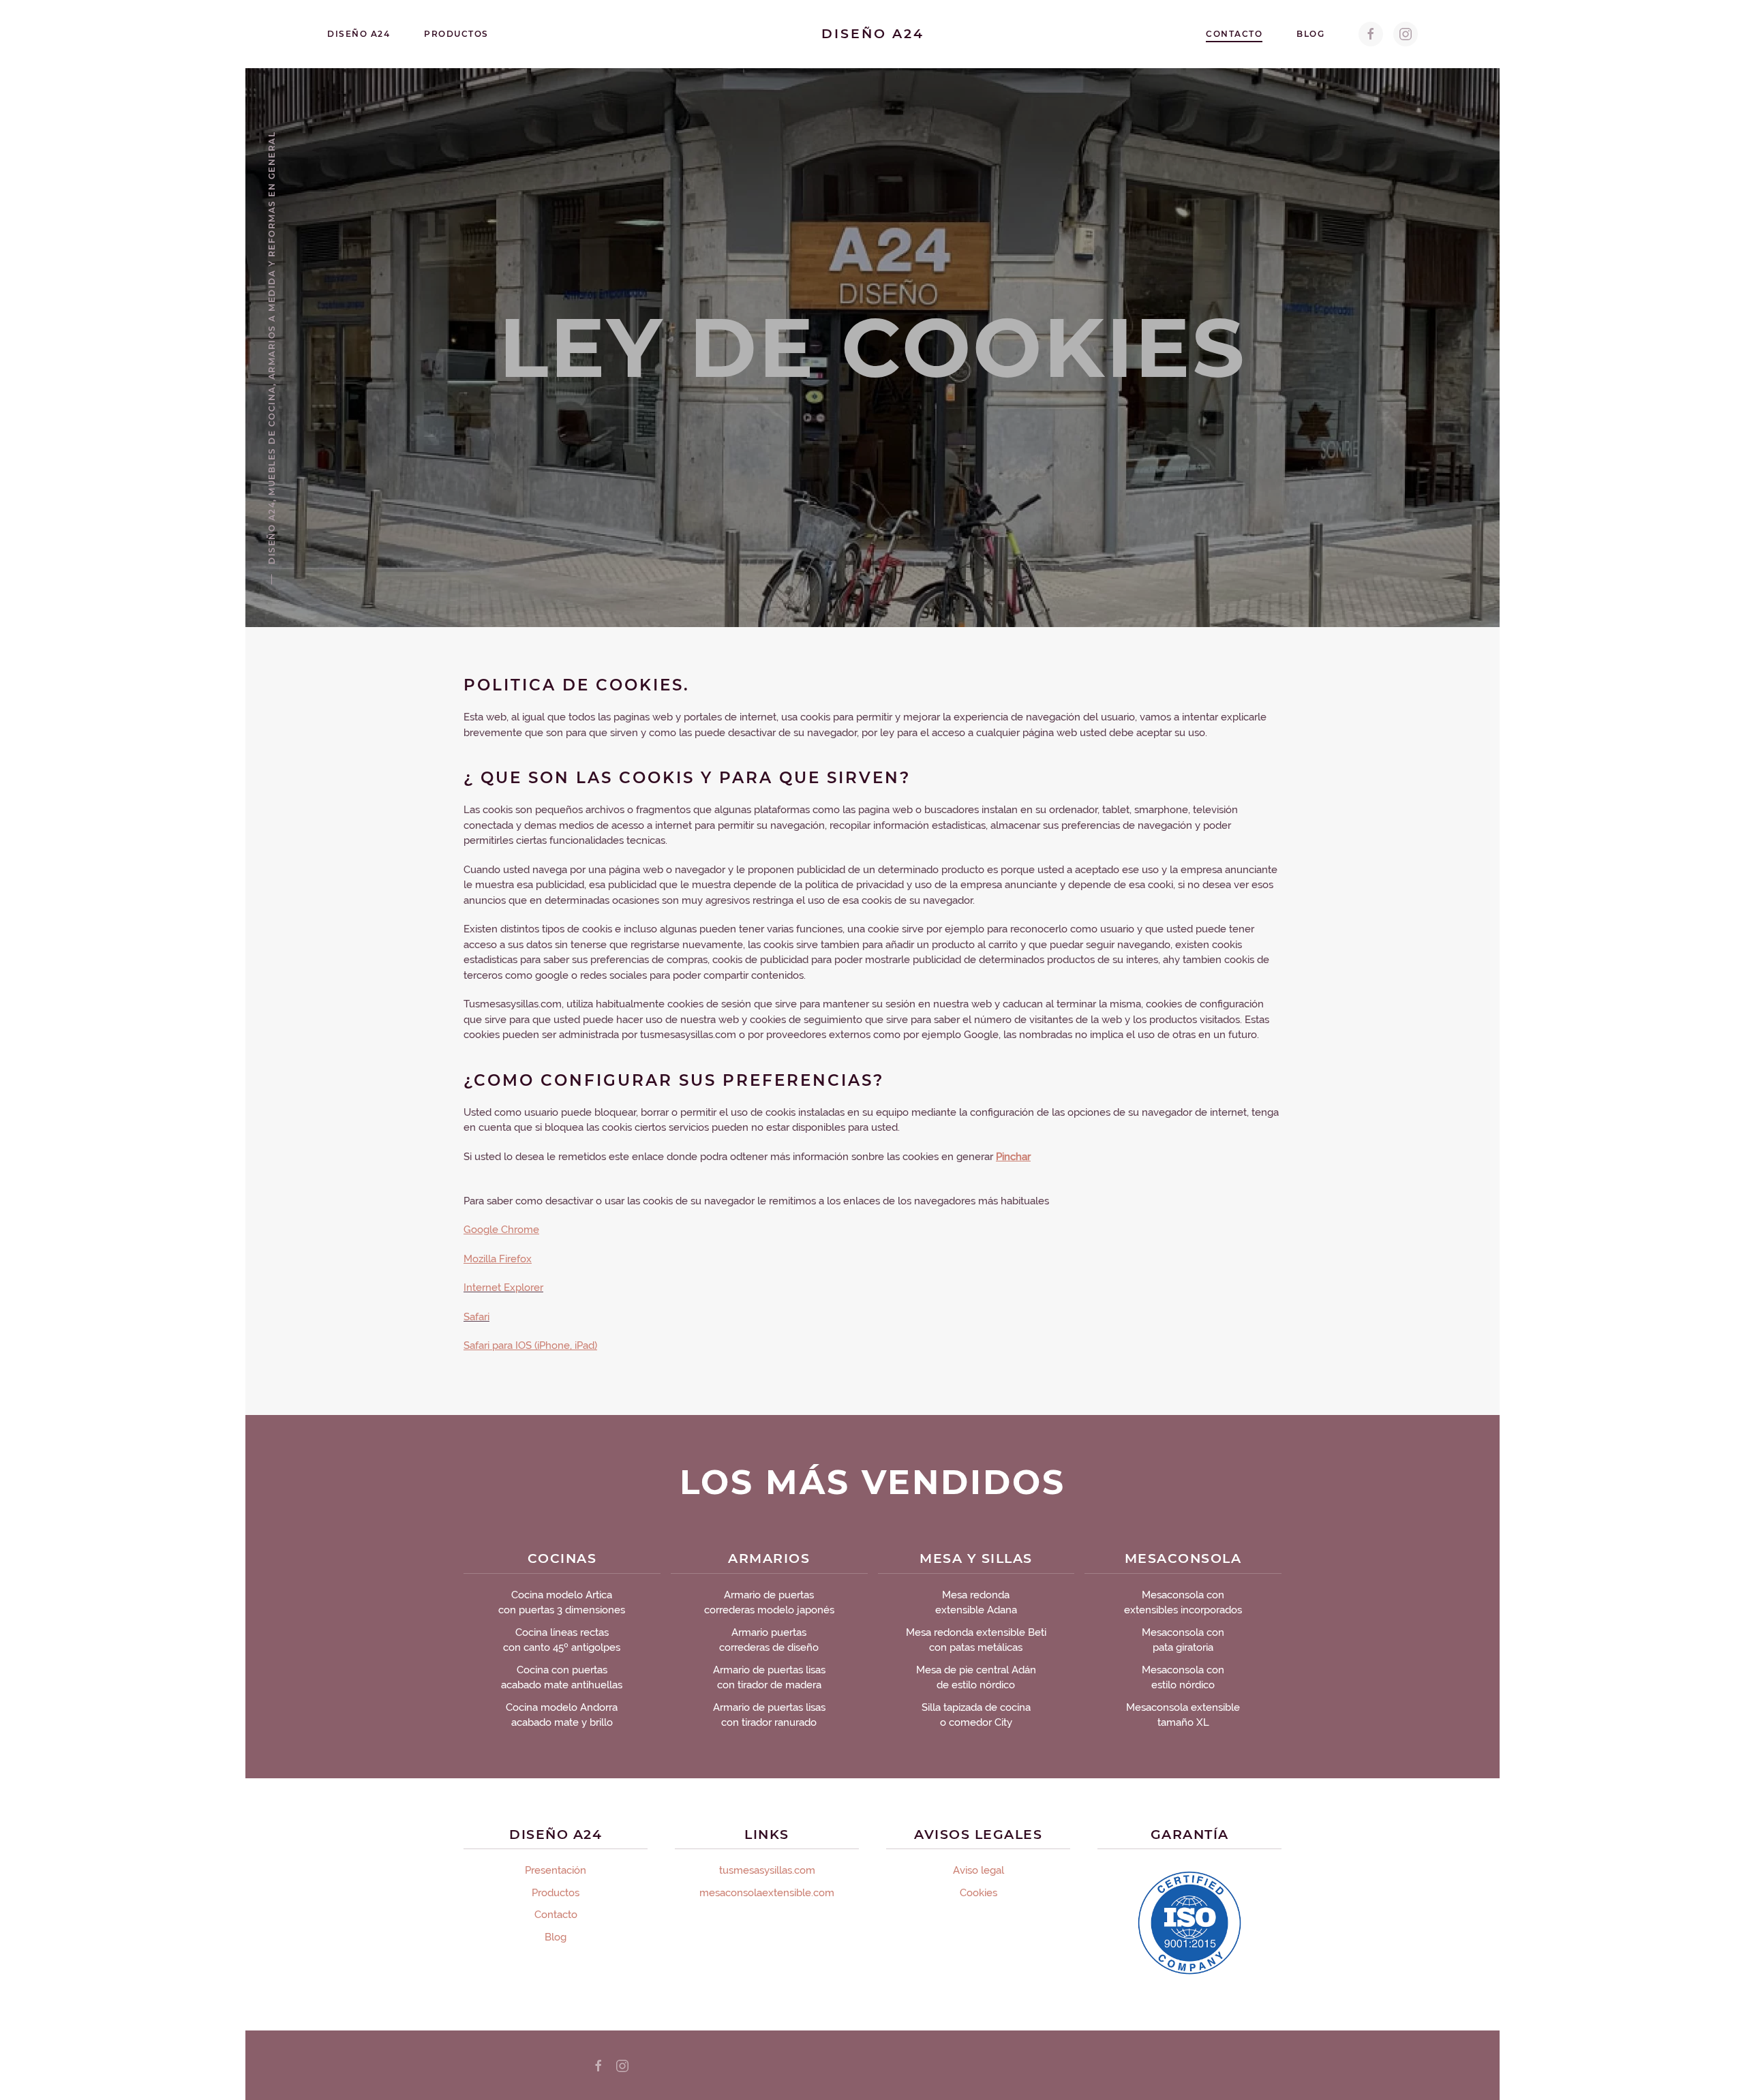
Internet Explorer (503, 1288)
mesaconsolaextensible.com (767, 1893)
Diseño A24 (359, 34)
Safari (476, 1317)
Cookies (978, 1893)
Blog (1310, 34)
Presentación (556, 1870)
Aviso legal (978, 1870)
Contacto (1234, 34)
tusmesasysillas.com (767, 1870)
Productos (456, 34)
